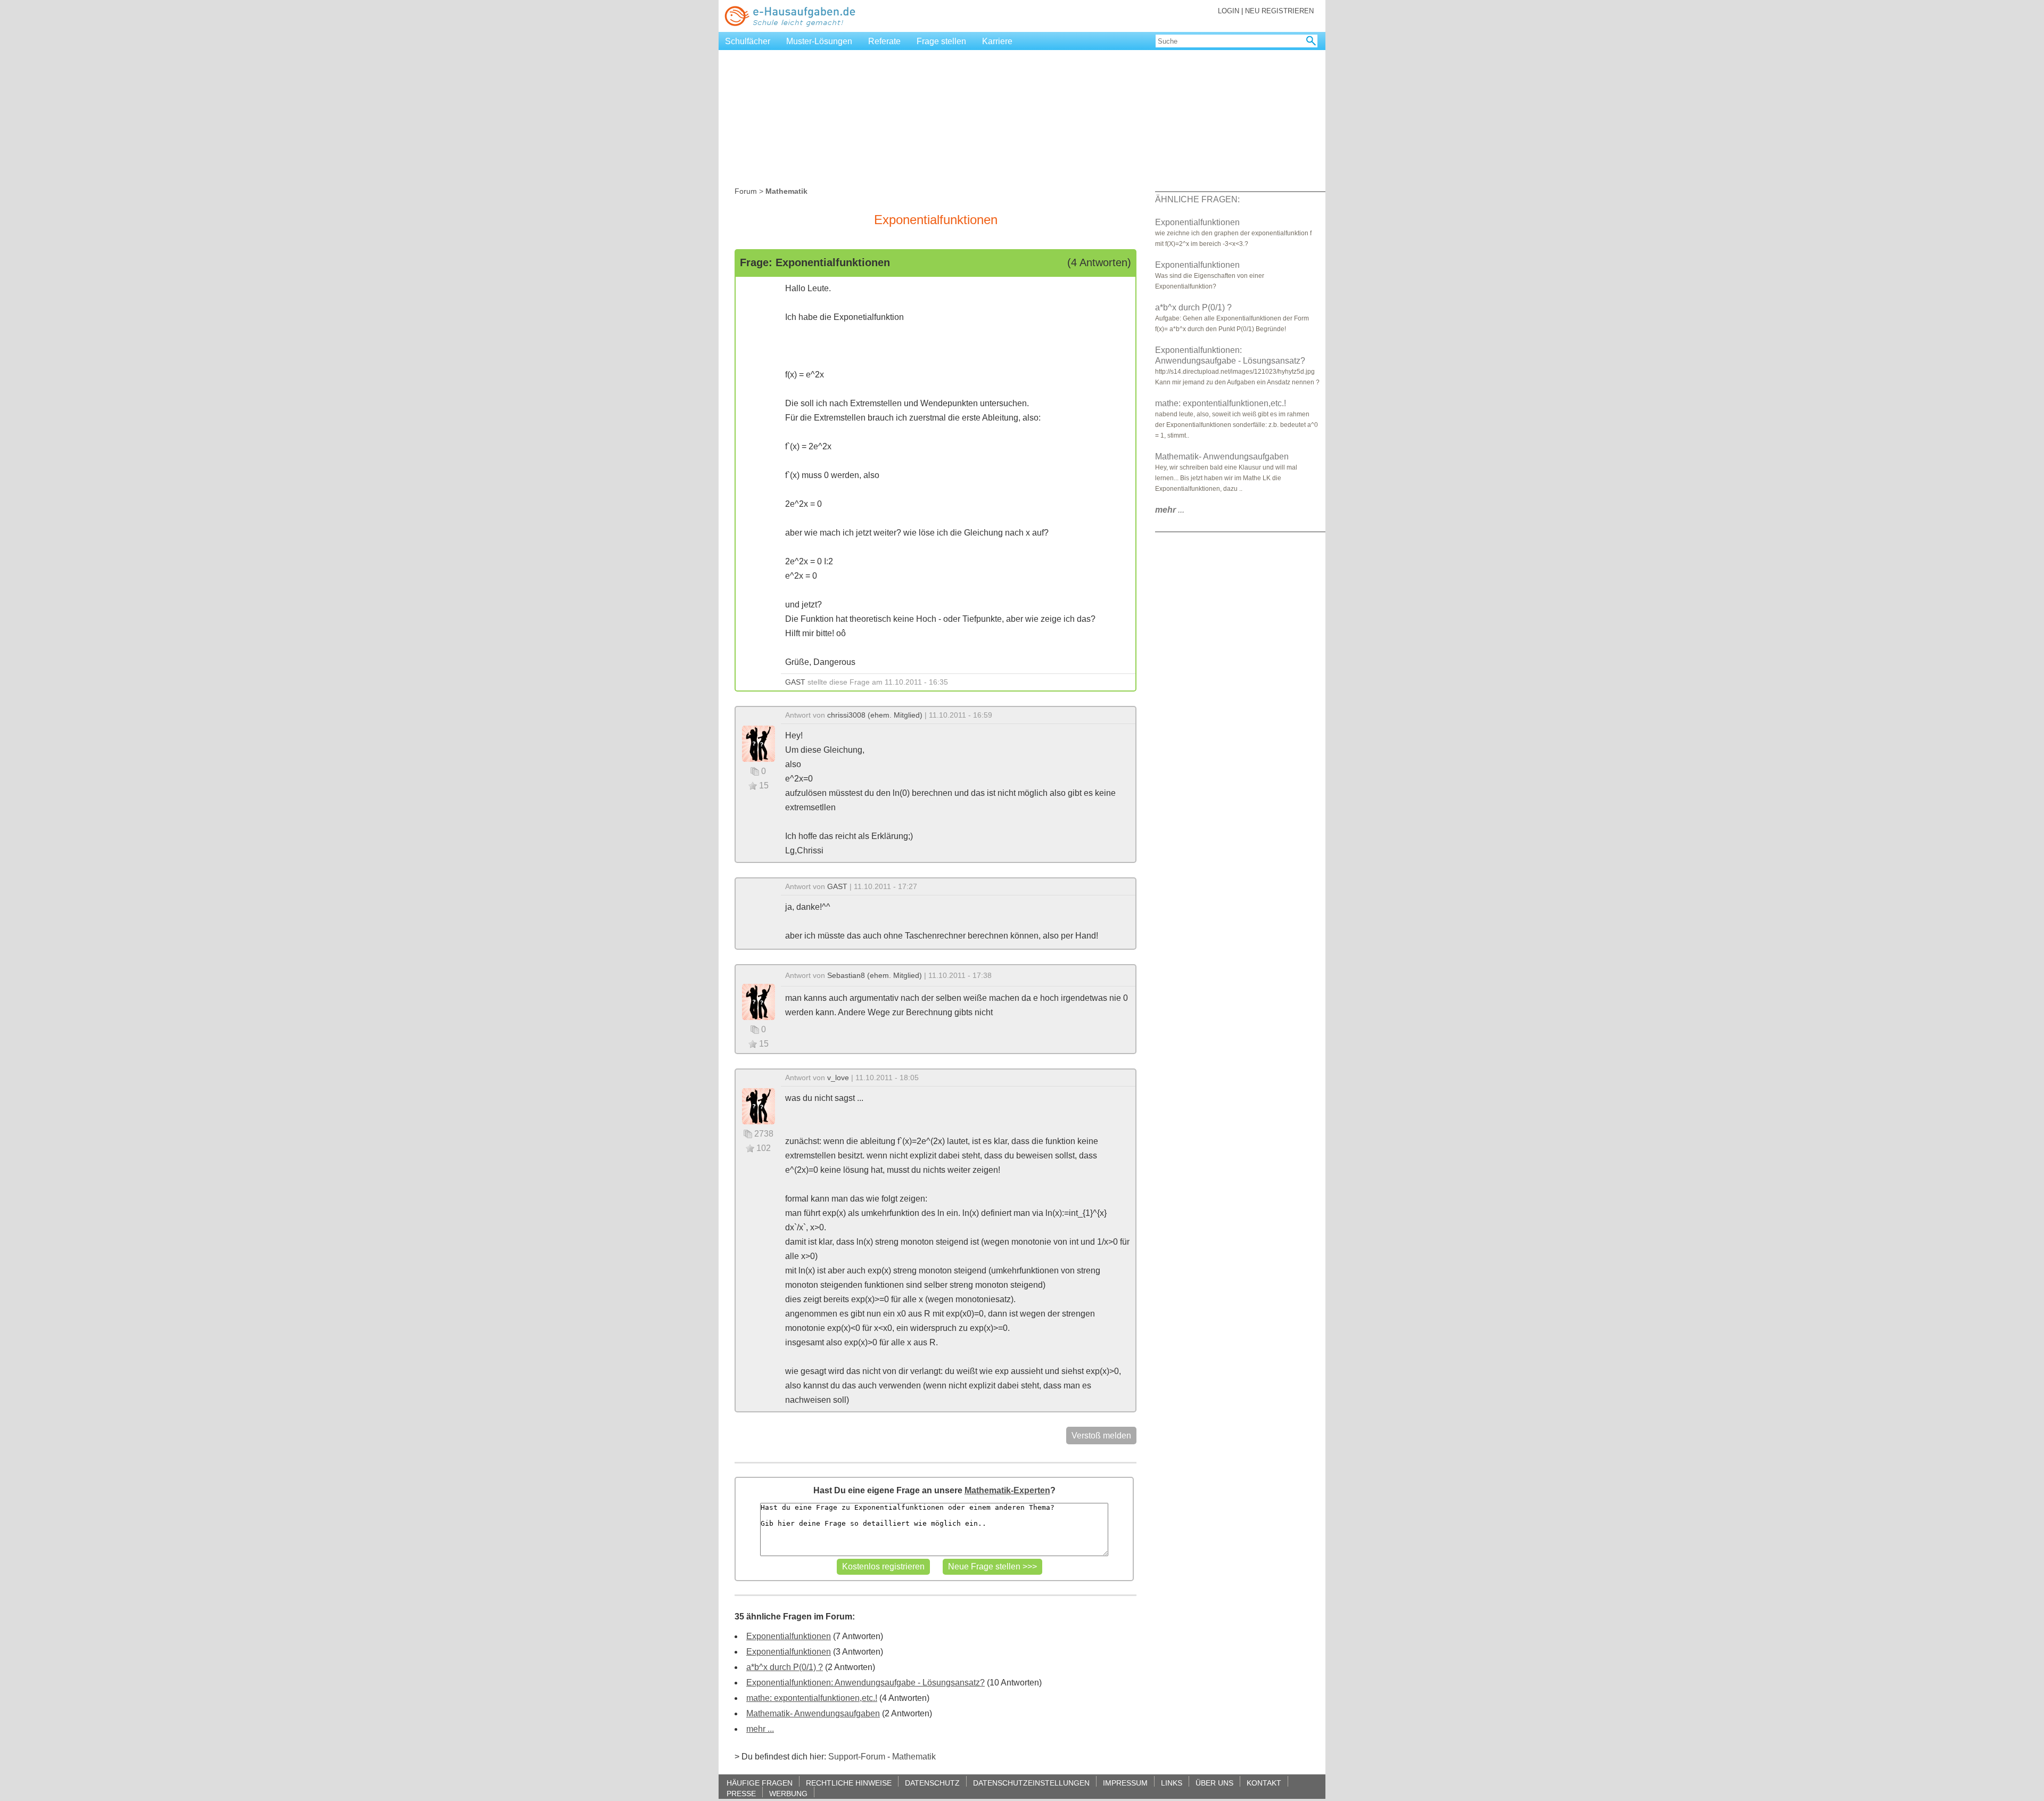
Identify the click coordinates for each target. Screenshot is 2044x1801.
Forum (746, 191)
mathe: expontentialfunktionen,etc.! (812, 1698)
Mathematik (914, 1757)
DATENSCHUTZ (932, 1783)
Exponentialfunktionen (789, 1636)
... (1170, 510)
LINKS (1172, 1783)
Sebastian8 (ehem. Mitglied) (875, 975)
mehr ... (760, 1729)
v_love (838, 1078)
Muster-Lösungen (819, 41)
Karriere (997, 41)
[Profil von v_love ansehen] (759, 1105)
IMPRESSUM (1125, 1783)
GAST (795, 682)
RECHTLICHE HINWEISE (849, 1783)
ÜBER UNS (1214, 1783)
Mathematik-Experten (1007, 1490)
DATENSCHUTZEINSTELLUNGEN (1031, 1783)
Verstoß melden (1101, 1436)
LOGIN (1229, 11)
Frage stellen (941, 41)
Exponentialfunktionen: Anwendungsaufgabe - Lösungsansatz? (866, 1683)
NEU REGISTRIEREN (1279, 11)
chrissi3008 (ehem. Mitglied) (875, 715)
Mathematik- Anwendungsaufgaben (813, 1713)
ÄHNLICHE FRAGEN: (1197, 199)
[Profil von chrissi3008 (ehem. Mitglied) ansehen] (759, 743)
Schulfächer (748, 41)
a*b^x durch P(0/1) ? (785, 1667)
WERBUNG (788, 1793)
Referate (884, 41)
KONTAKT (1264, 1783)
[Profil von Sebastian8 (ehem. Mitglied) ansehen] (759, 1001)
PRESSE (741, 1793)
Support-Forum (857, 1757)
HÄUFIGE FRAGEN (760, 1783)
